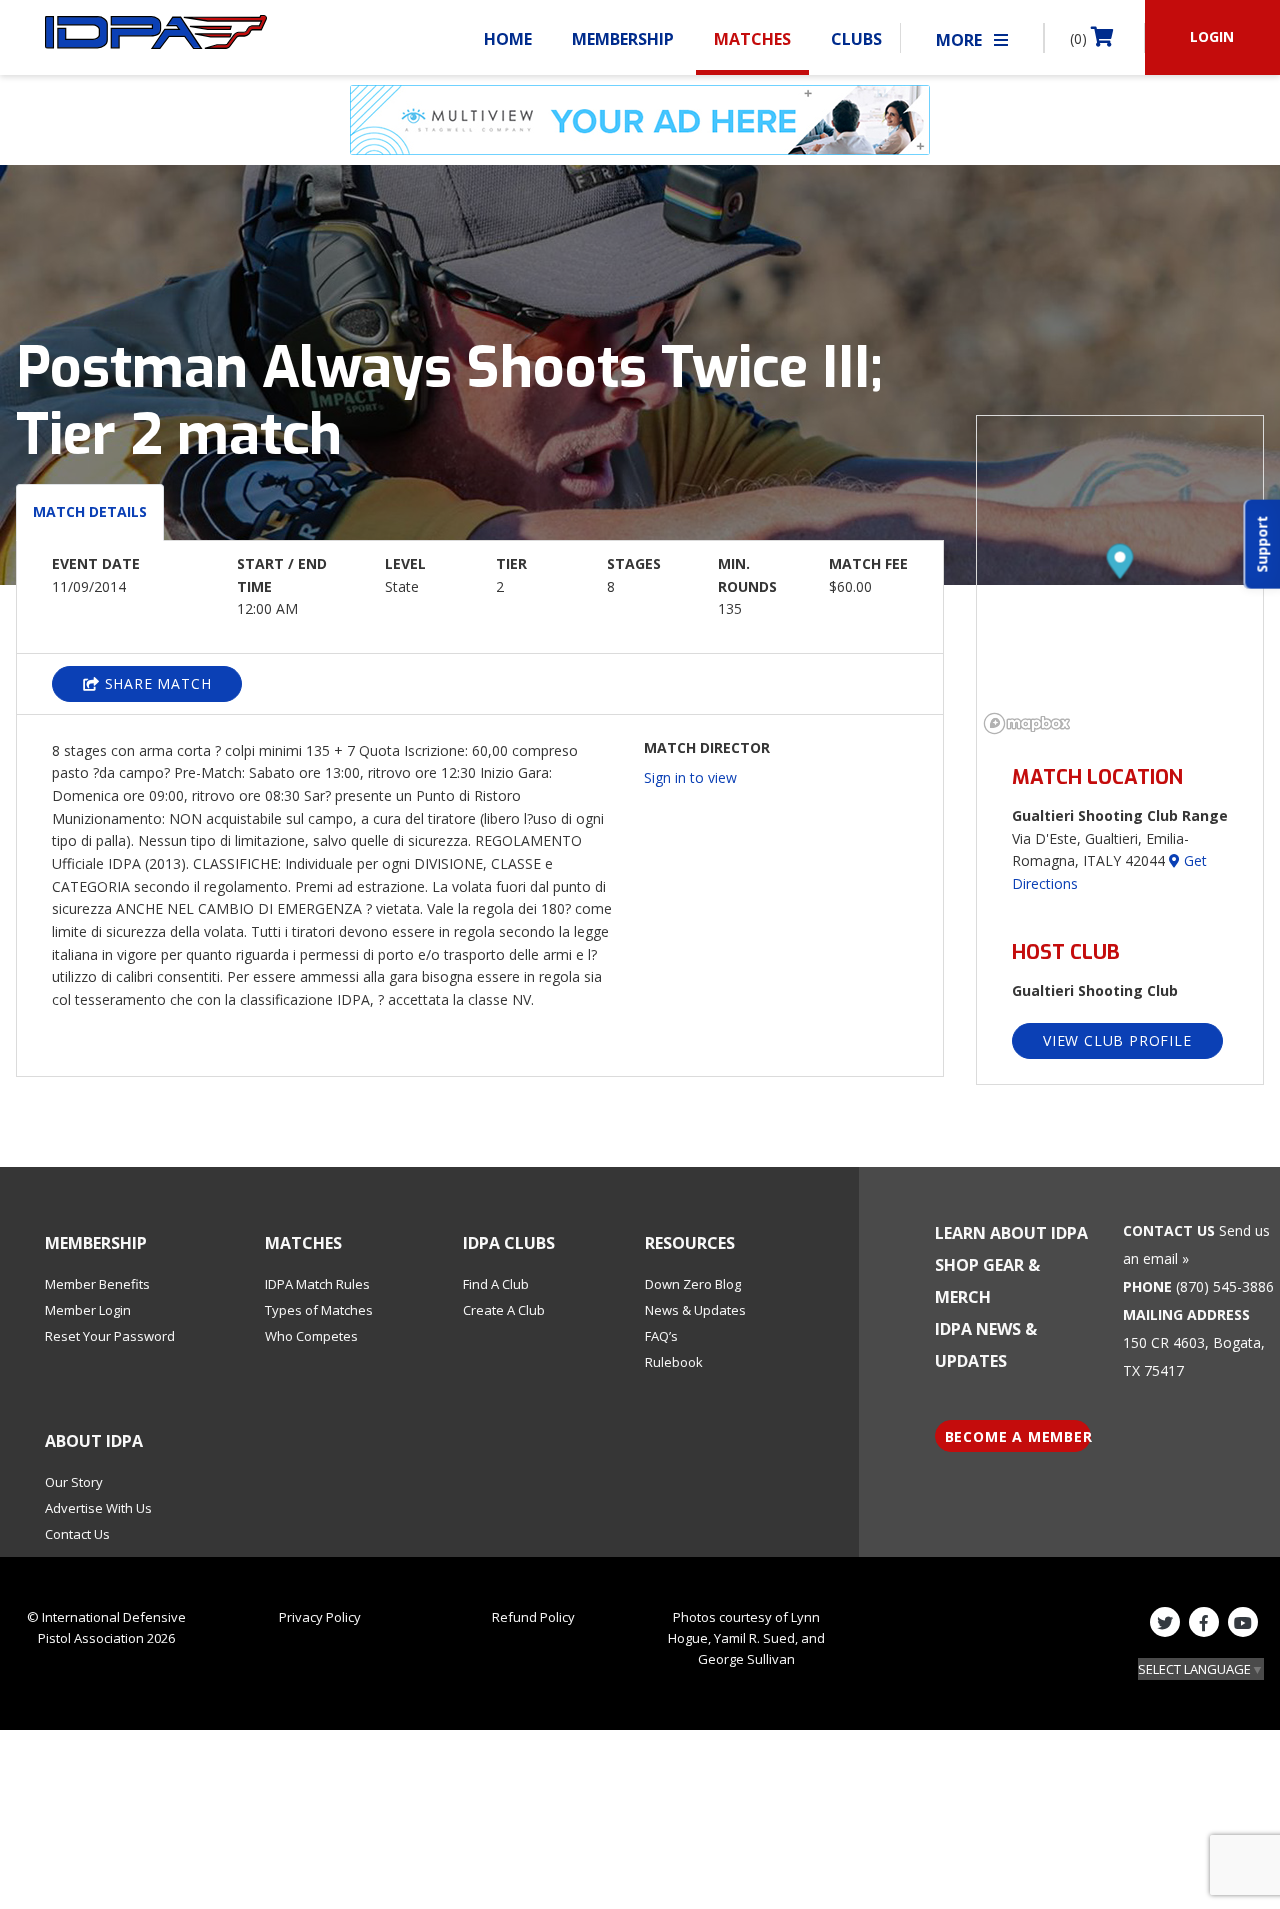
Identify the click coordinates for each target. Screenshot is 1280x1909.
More (961, 40)
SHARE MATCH (156, 683)
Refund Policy (533, 1617)
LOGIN (1212, 36)
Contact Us (77, 1534)
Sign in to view (690, 777)
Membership (623, 39)
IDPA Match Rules (317, 1284)
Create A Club (504, 1310)
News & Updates (695, 1310)
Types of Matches (319, 1310)
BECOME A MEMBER (1018, 1436)
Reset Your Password (110, 1336)
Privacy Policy (320, 1617)
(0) (1080, 38)
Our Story (74, 1482)
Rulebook (674, 1362)
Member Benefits (97, 1284)
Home (508, 39)
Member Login (88, 1310)
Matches (752, 39)
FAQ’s (661, 1336)
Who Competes (311, 1336)
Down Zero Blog (693, 1284)
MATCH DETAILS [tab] (90, 511)
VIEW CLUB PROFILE (1117, 1040)
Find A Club (496, 1284)
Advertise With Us (98, 1508)
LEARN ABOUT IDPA (1011, 1233)
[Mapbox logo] (1027, 723)
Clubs (856, 39)
